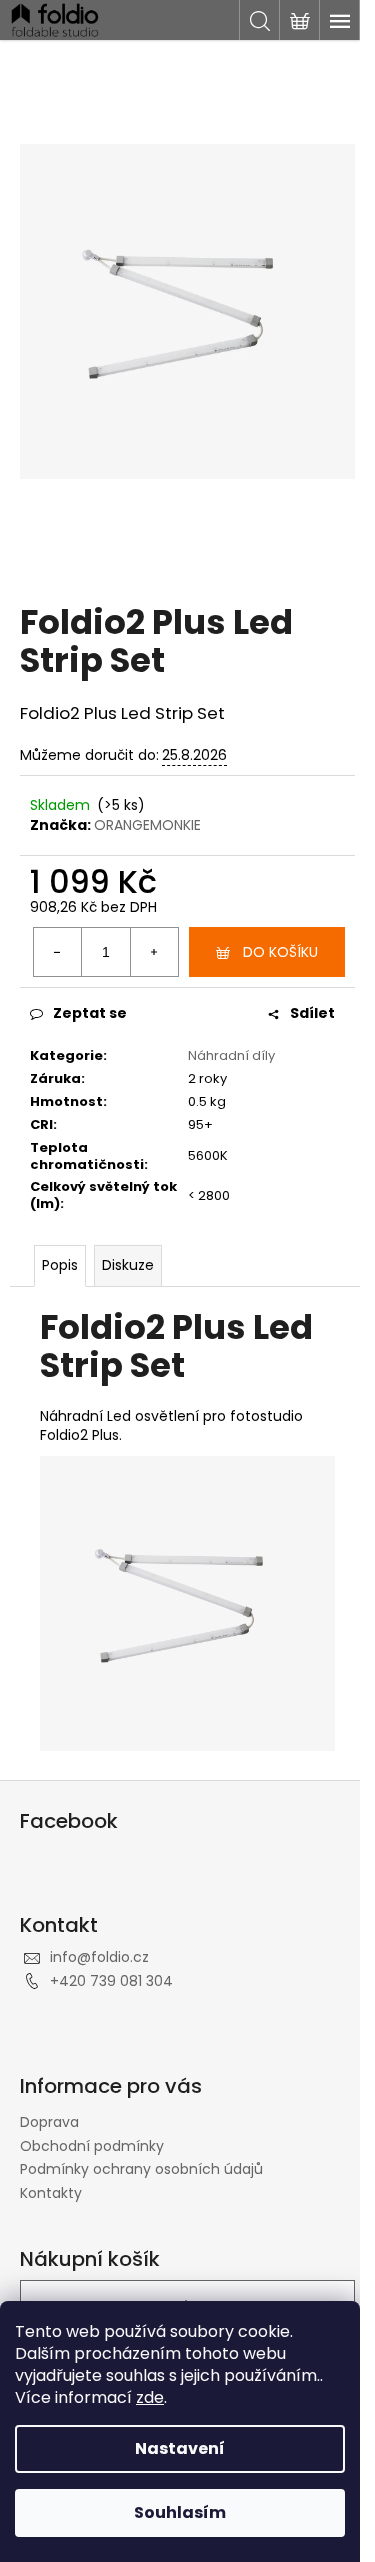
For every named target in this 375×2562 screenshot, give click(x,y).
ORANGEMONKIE (147, 825)
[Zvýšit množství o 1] (154, 952)
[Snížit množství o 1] (58, 952)
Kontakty (51, 2193)
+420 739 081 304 (111, 1981)
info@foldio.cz (99, 1957)
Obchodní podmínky (92, 2146)
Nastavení (180, 2448)
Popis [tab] (60, 1265)
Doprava (49, 2122)
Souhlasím (180, 2512)
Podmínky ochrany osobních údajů (141, 2169)
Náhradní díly (231, 1055)
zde (150, 2397)
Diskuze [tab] (128, 1265)
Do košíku (280, 952)
